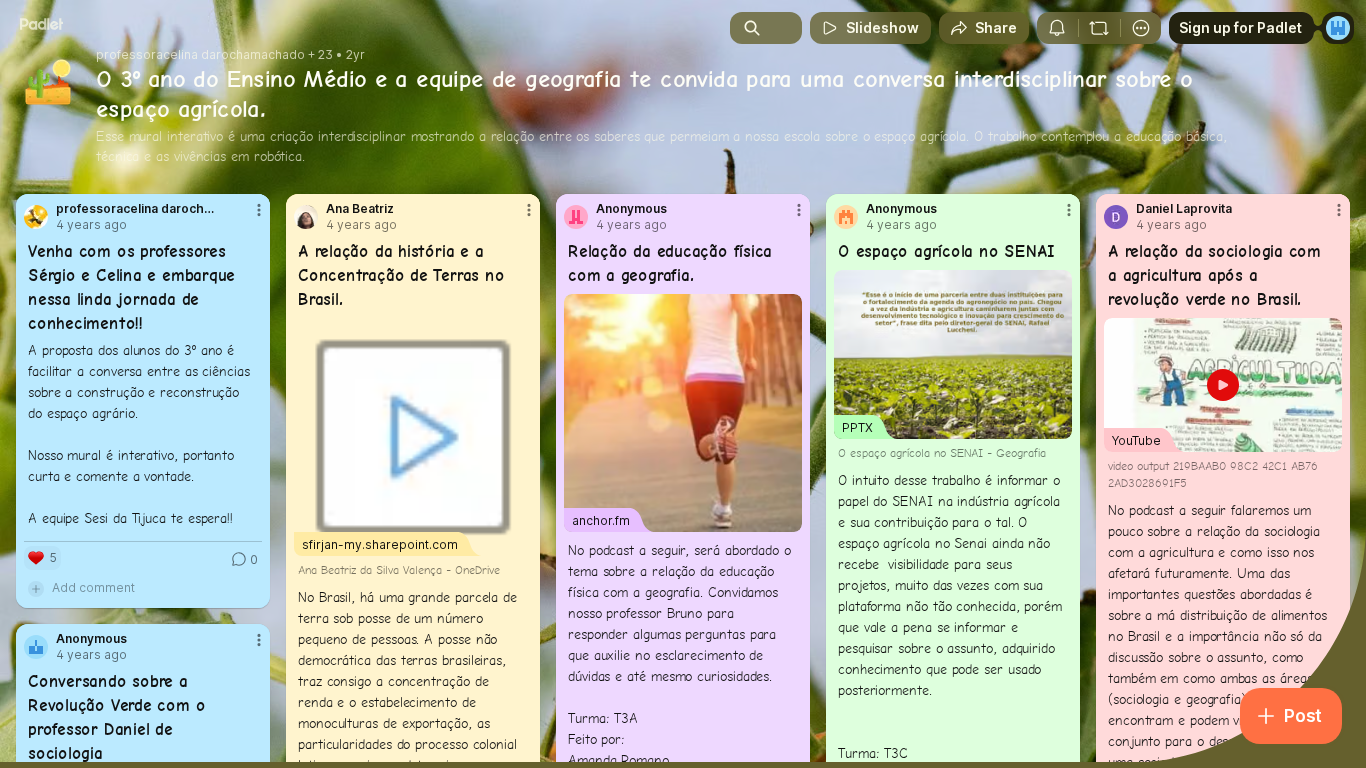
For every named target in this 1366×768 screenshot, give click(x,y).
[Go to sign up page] (1338, 28)
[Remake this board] (1099, 28)
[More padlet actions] (1141, 28)
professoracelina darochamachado (200, 55)
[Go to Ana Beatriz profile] (306, 217)
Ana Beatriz (360, 209)
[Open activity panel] (1057, 28)
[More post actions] (259, 210)
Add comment (93, 587)
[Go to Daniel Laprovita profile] (1116, 217)
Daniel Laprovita (1184, 209)
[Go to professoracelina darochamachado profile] (36, 217)
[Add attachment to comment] (36, 588)
